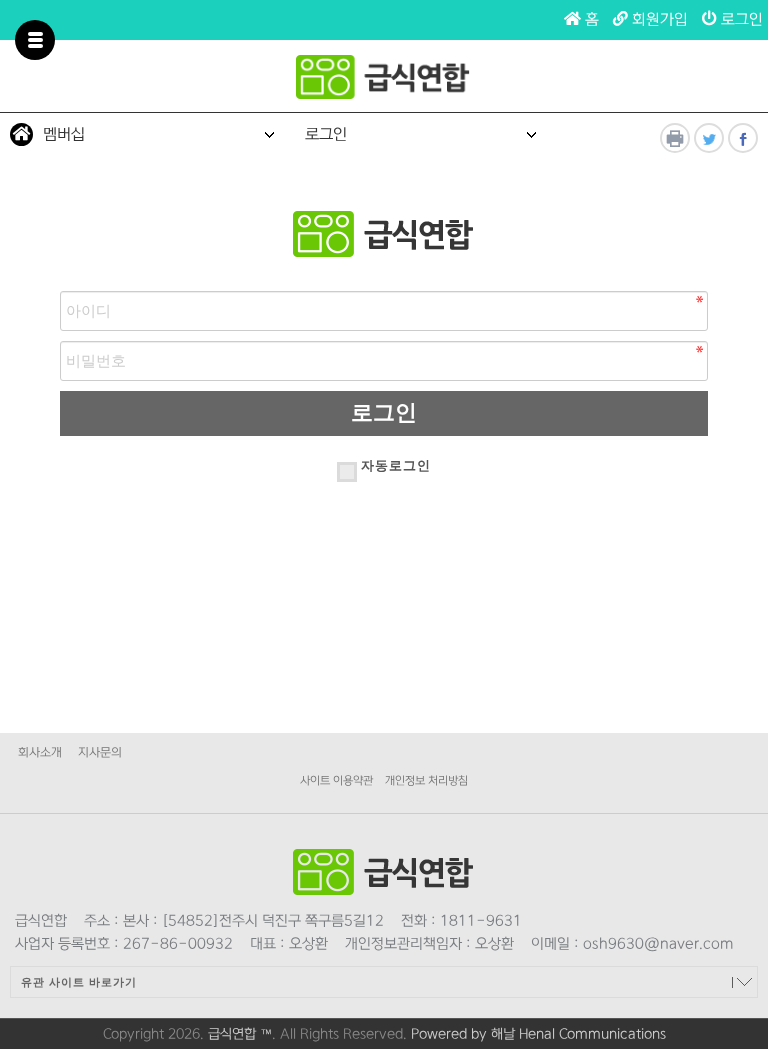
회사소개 (40, 752)
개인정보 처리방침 (426, 780)
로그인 (740, 19)
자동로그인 (396, 465)
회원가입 (658, 19)
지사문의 (100, 752)
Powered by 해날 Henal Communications (538, 1034)
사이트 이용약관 (336, 780)
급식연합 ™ (240, 1034)
